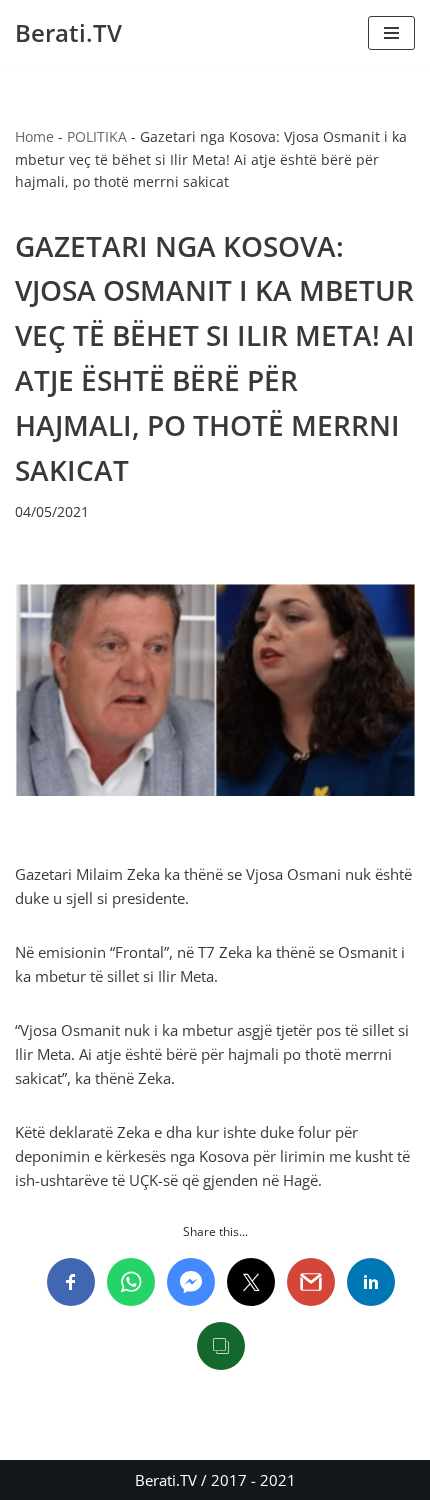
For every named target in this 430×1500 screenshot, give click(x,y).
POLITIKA (97, 136)
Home (34, 136)
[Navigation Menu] (391, 33)
